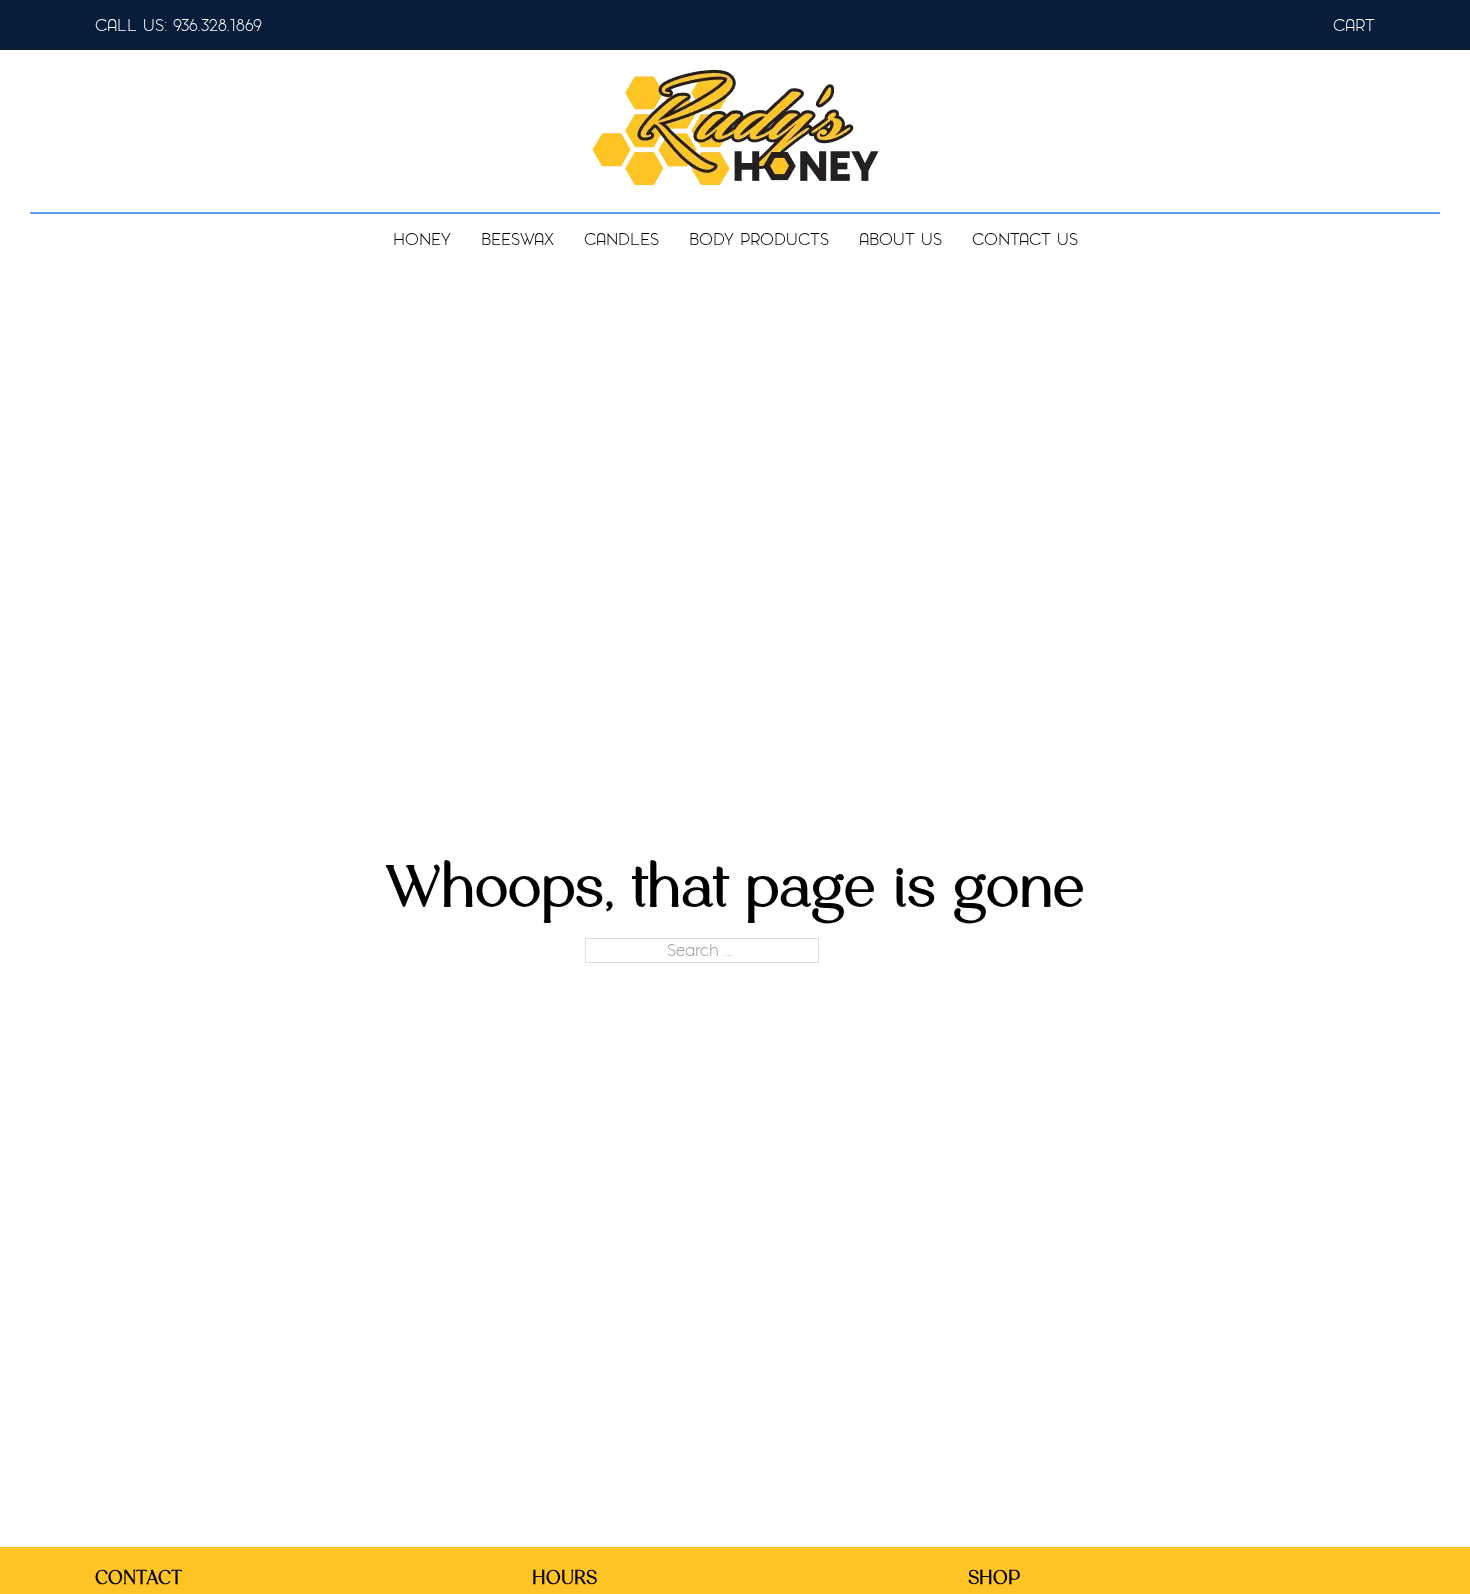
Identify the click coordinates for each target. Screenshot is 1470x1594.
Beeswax (517, 239)
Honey (422, 239)
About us (900, 239)
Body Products (759, 239)
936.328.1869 (217, 25)
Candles (621, 239)
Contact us (1025, 239)
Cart (1354, 25)
